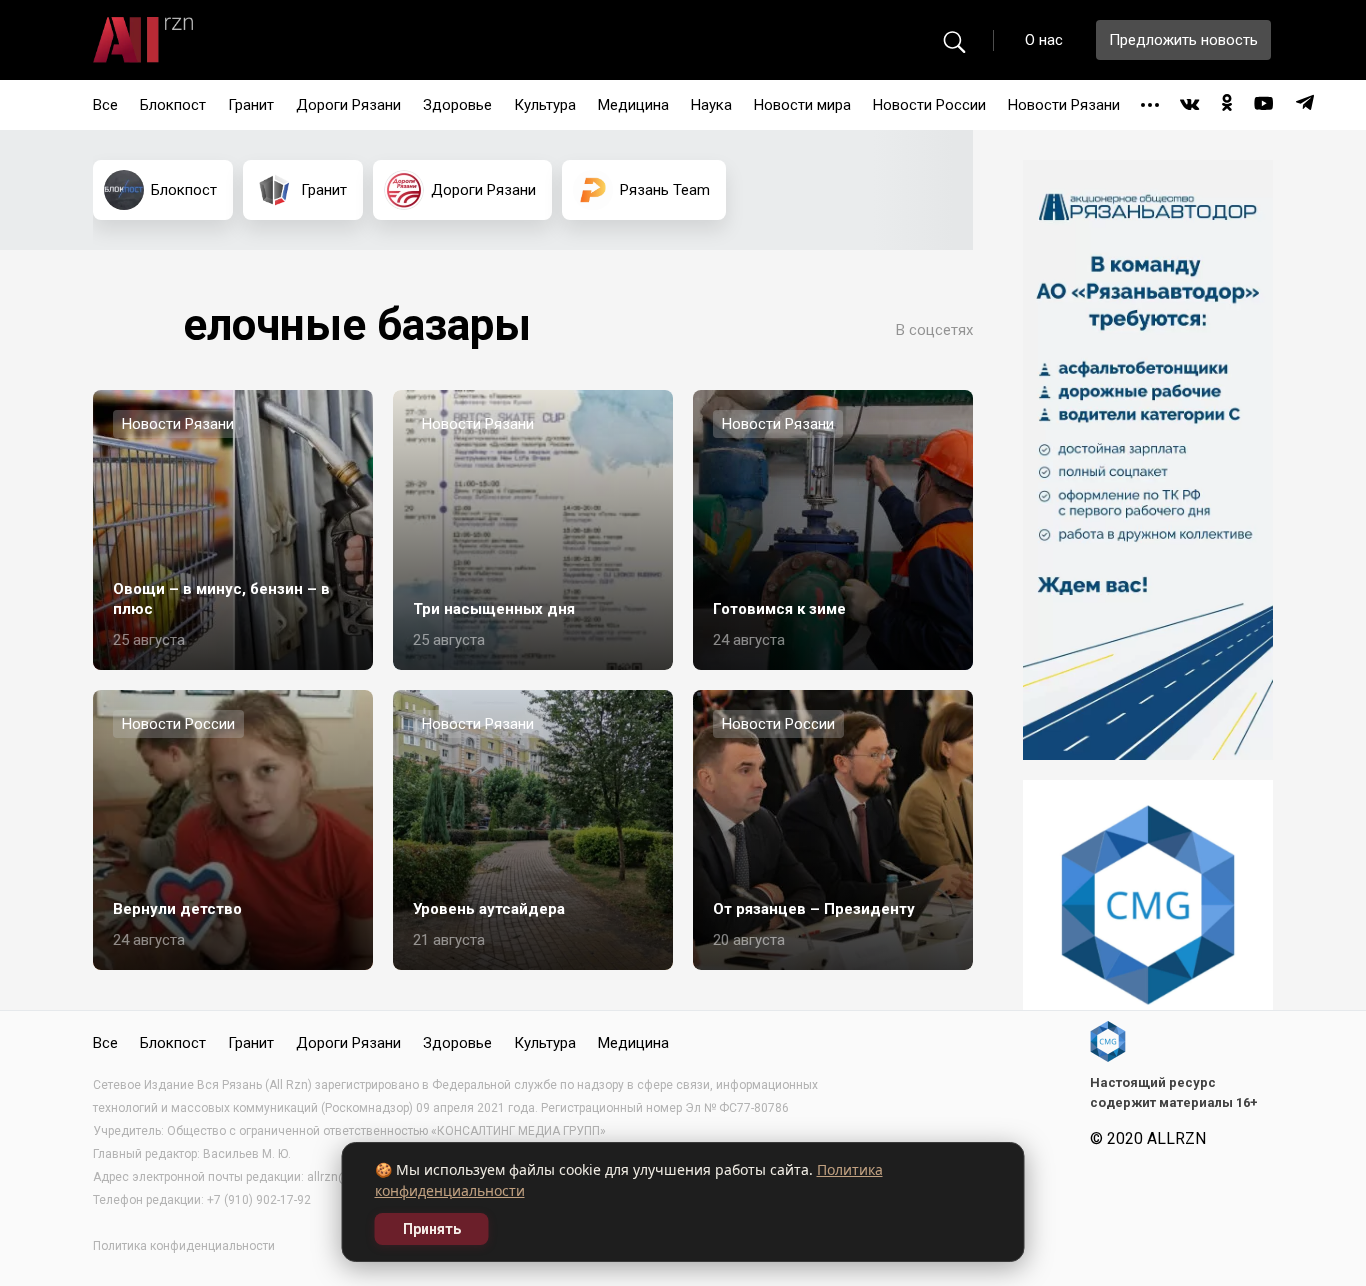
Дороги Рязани (348, 105)
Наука (711, 105)
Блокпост (173, 105)
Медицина (633, 105)
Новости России (929, 105)
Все (105, 105)
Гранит (251, 105)
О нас (1044, 40)
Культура (545, 105)
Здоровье (457, 105)
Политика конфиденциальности (184, 1246)
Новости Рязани (1064, 105)
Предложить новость (1183, 40)
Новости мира (802, 105)
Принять (432, 1229)
